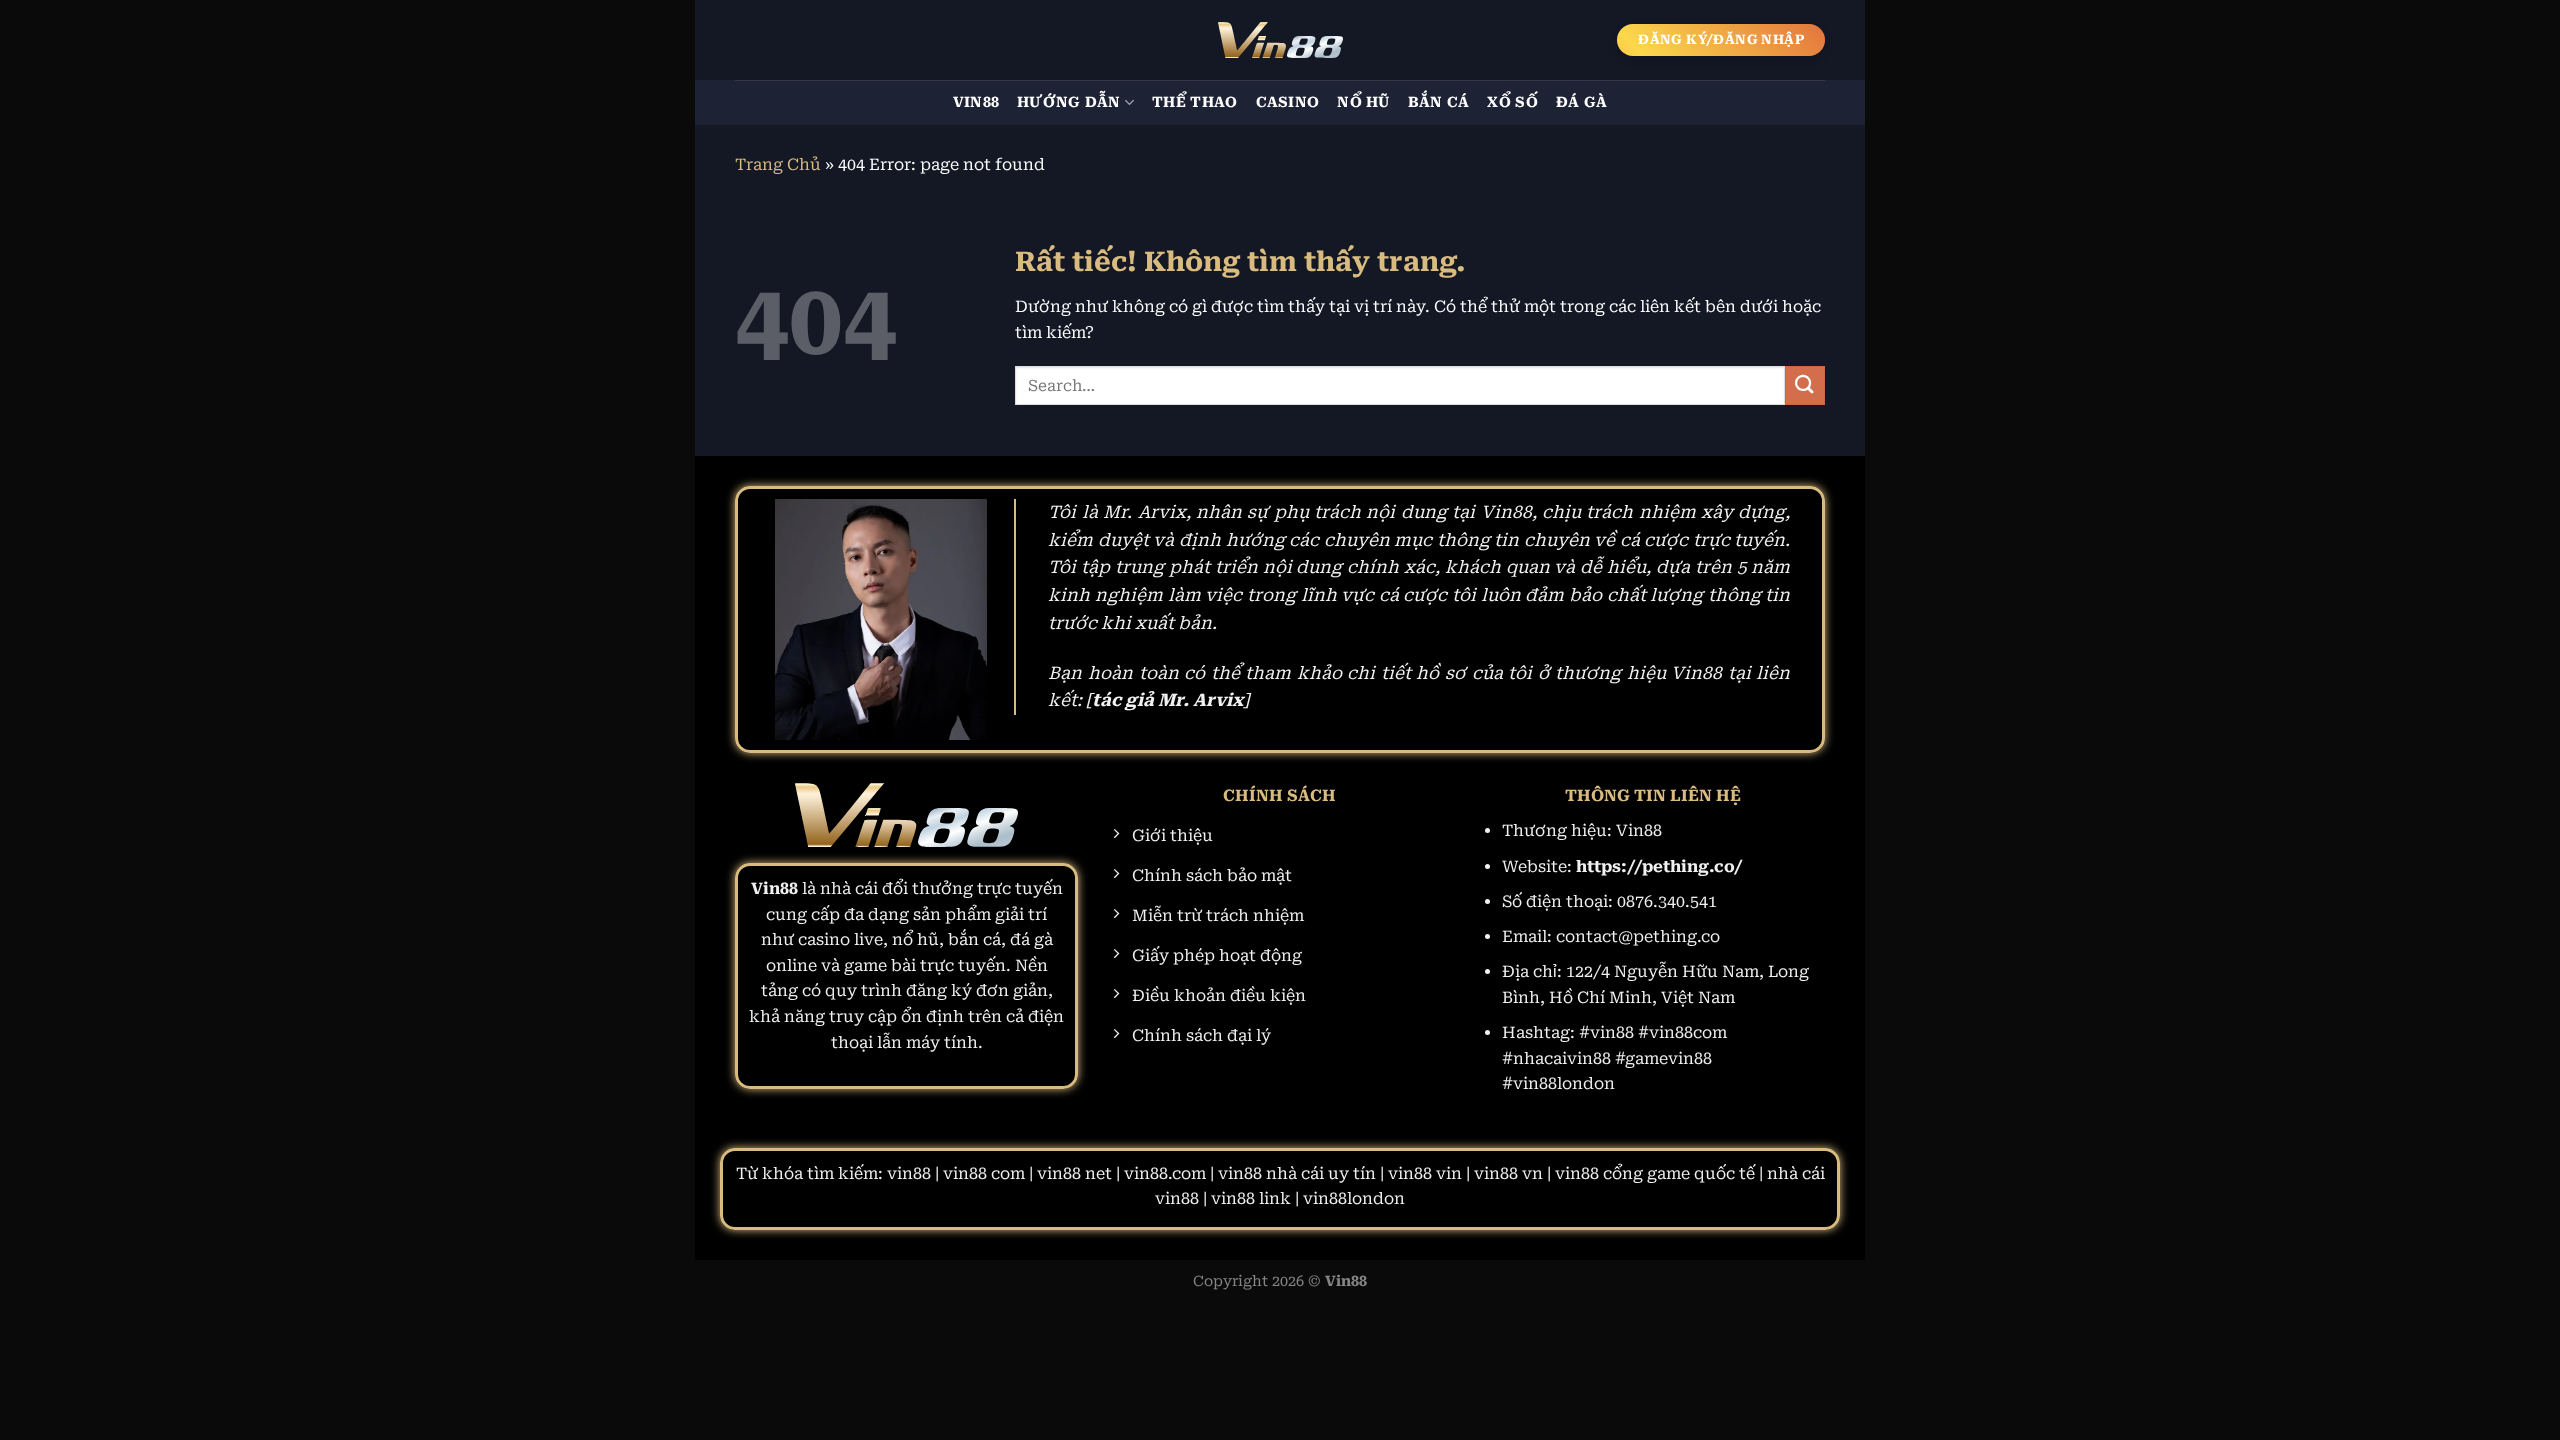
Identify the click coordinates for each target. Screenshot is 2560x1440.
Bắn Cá (1439, 102)
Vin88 (976, 102)
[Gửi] (1805, 385)
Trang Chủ (778, 164)
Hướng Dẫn (1069, 102)
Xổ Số (1512, 102)
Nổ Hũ (1363, 102)
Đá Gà (1581, 102)
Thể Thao (1194, 102)
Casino (1288, 102)
